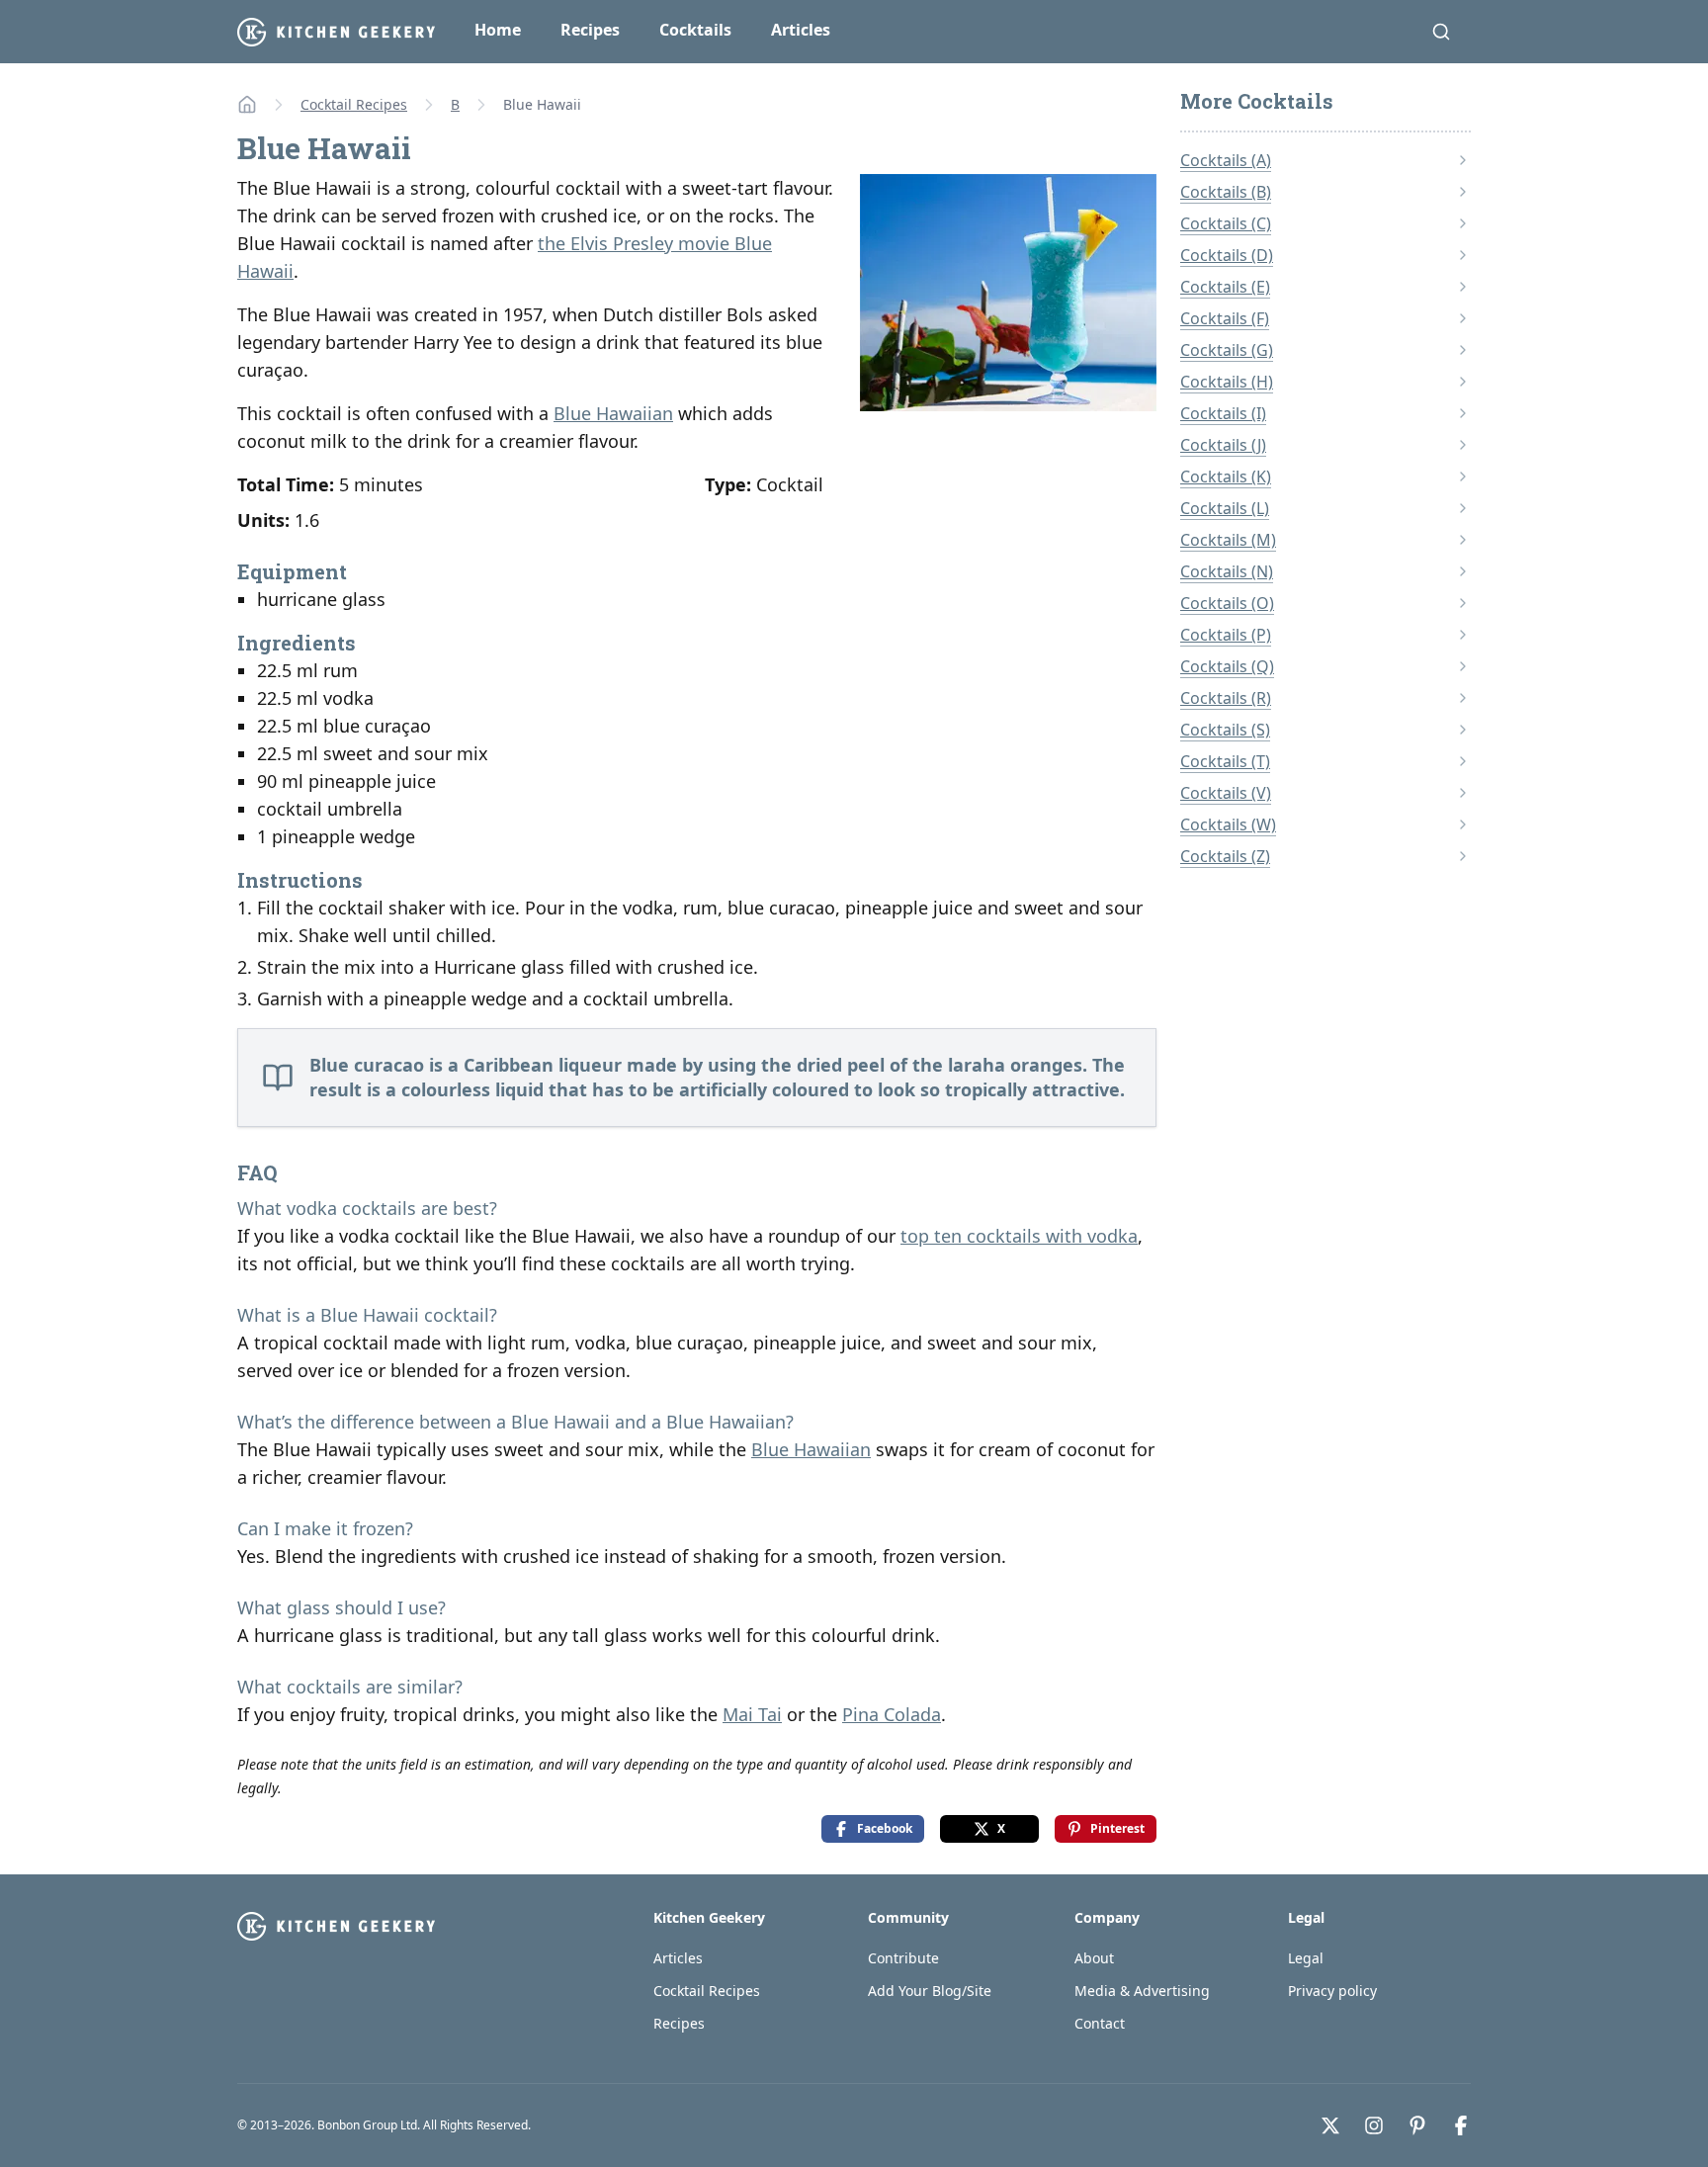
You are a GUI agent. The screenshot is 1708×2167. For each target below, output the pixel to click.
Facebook (885, 1828)
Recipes (590, 30)
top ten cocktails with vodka (1019, 1236)
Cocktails (695, 30)
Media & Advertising (1142, 1991)
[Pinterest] (1417, 2125)
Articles (801, 30)
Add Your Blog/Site (930, 1991)
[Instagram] (1374, 2125)
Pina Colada (892, 1714)
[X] (1330, 2125)
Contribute (903, 1958)
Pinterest (1117, 1828)
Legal (1306, 1958)
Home (498, 30)
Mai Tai (752, 1714)
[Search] (1441, 32)
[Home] (247, 105)
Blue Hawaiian (613, 413)
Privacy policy (1332, 1991)
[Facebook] (1461, 2125)
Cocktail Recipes (354, 104)
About (1094, 1958)
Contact (1100, 2023)
